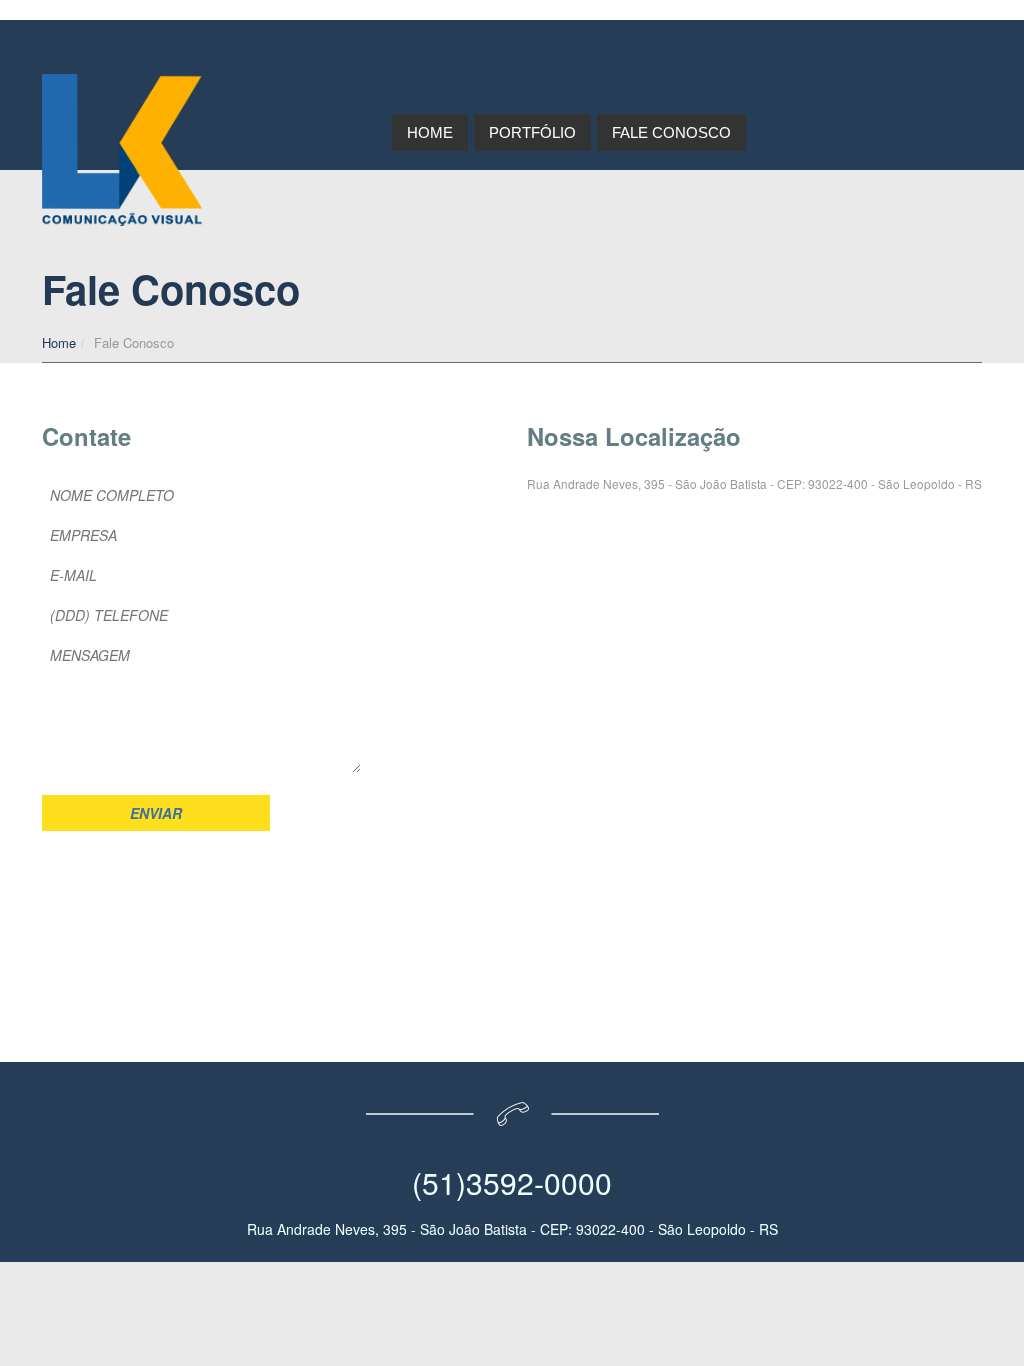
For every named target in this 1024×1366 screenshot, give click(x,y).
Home (430, 132)
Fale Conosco (671, 132)
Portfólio (532, 132)
